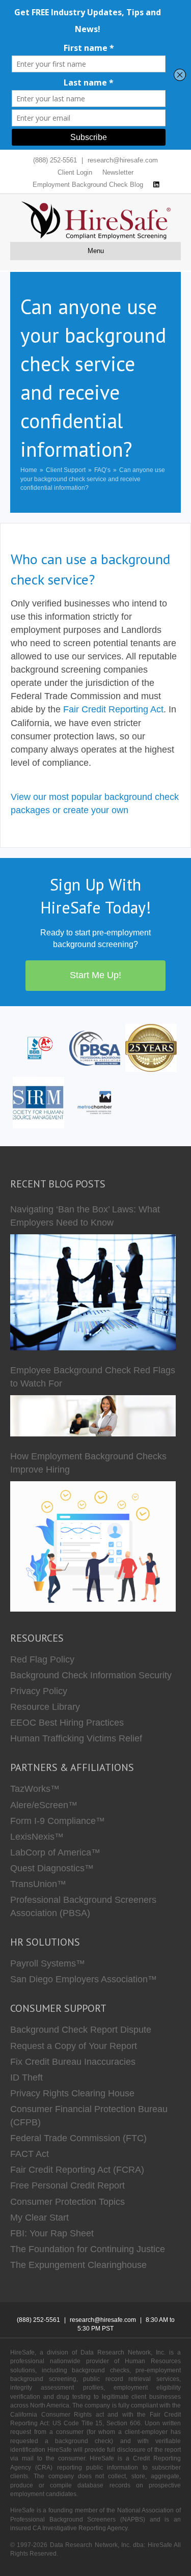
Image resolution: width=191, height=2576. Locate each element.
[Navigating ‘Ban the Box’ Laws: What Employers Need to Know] (93, 1292)
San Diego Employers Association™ (84, 1979)
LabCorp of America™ (55, 1852)
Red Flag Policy (42, 1659)
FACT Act (30, 2154)
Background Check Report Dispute (81, 2030)
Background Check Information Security (91, 1675)
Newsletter (118, 172)
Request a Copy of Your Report (74, 2046)
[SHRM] (38, 1102)
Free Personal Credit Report (67, 2185)
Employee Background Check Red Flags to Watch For (93, 1377)
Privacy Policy (39, 1691)
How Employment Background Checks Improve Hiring (88, 1463)
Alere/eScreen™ (44, 1805)
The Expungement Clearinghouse (78, 2265)
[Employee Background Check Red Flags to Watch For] (93, 1416)
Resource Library (45, 1707)
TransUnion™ (38, 1884)
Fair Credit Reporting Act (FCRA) (77, 2170)
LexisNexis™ (37, 1837)
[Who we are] (151, 1047)
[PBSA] (95, 1047)
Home (29, 470)
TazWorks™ (35, 1789)
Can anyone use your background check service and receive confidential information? (93, 479)
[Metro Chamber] (95, 1102)
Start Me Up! (95, 975)
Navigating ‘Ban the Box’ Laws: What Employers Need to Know (85, 1216)
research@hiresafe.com (123, 160)
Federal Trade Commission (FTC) (78, 2138)
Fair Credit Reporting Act (113, 709)
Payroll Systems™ (48, 1963)
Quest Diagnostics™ (52, 1868)
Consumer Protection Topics (67, 2202)
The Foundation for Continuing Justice (88, 2249)
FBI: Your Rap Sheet (52, 2233)
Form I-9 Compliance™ (58, 1821)
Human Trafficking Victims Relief (76, 1738)
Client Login (75, 172)
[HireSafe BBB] (38, 1047)
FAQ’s (102, 470)
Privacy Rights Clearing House (72, 2093)
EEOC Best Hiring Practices (67, 1723)
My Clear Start (39, 2218)
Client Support (66, 470)
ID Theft (26, 2078)
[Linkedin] (156, 185)
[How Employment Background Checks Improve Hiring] (93, 1546)
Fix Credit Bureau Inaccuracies (73, 2062)
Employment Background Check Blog (88, 185)
